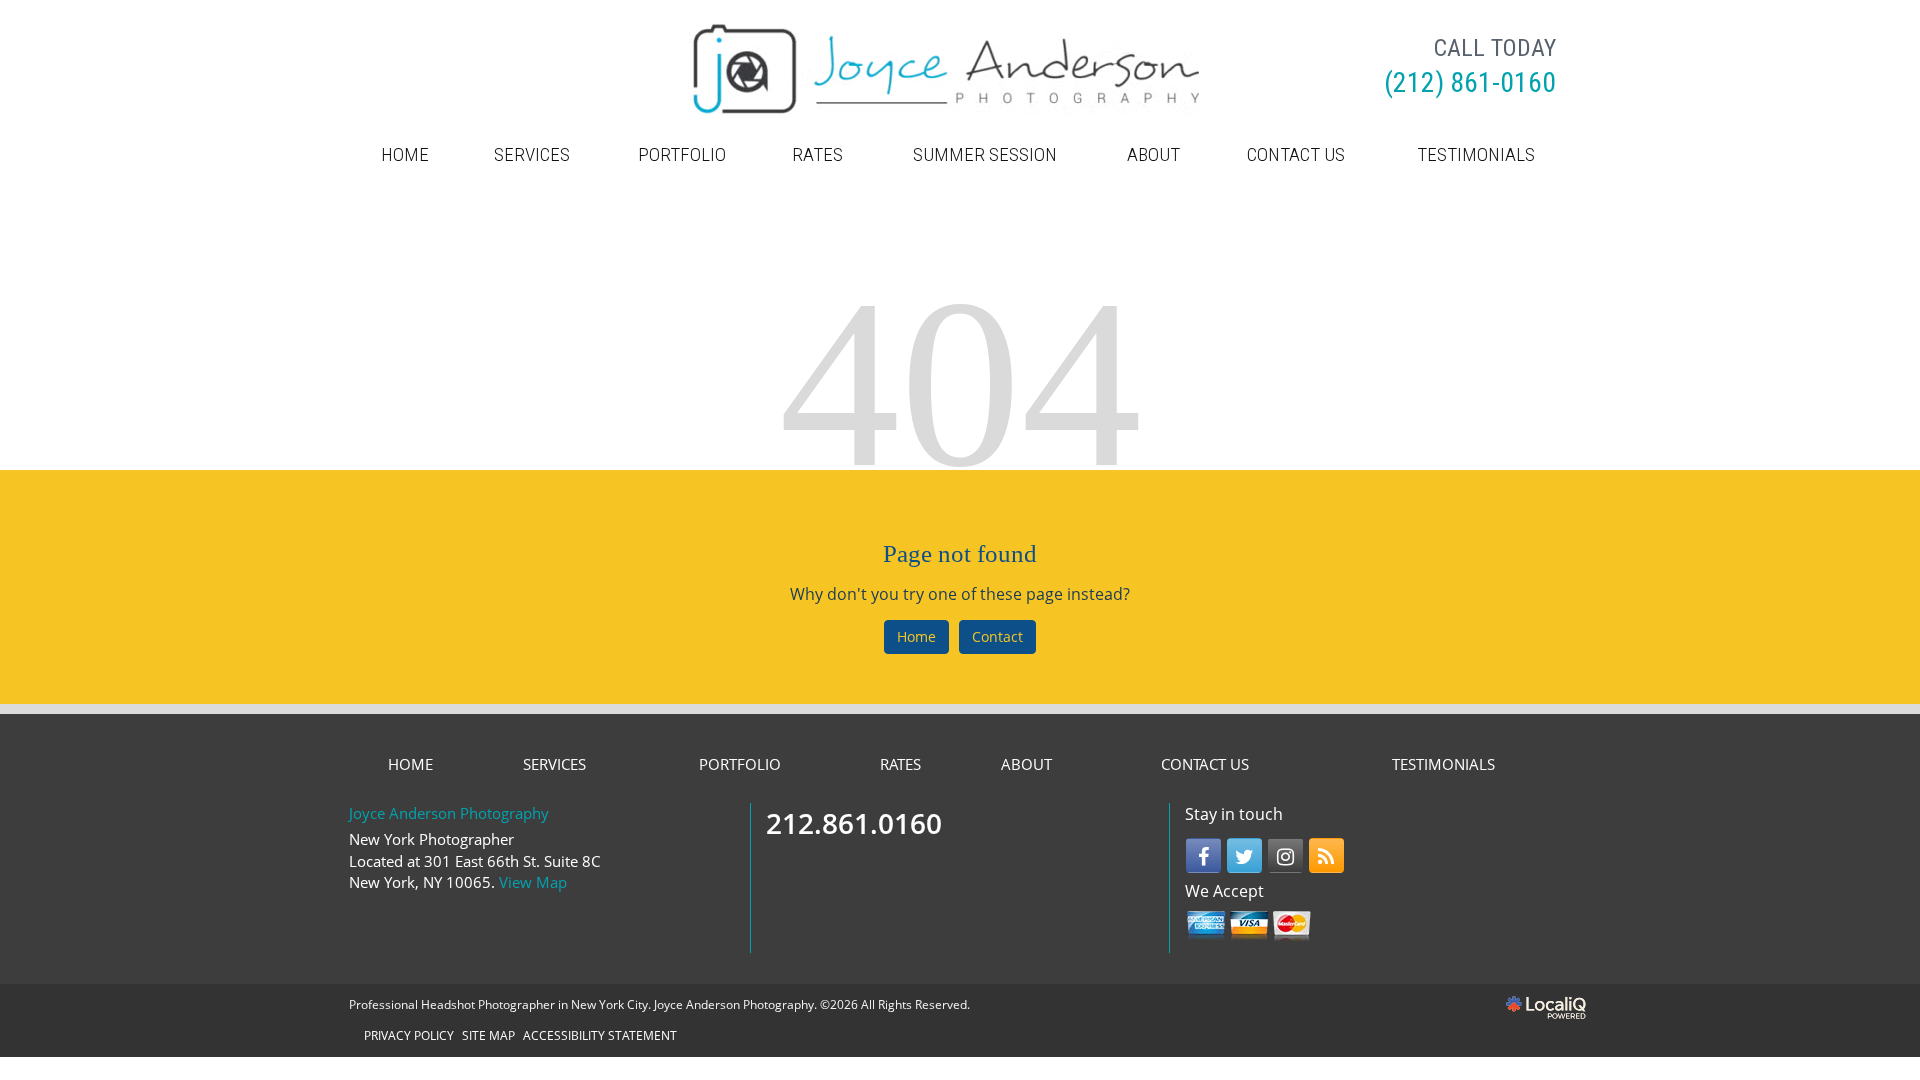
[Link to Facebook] (1203, 855)
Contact (997, 636)
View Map (533, 882)
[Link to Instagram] (1285, 855)
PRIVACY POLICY (409, 1035)
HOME (405, 154)
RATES (817, 154)
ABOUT (1153, 154)
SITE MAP (488, 1035)
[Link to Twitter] (1244, 855)
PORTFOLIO (682, 154)
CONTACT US (1296, 154)
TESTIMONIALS (1476, 154)
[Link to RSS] (1326, 855)
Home (916, 636)
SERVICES (532, 154)
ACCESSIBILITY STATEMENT (600, 1035)
